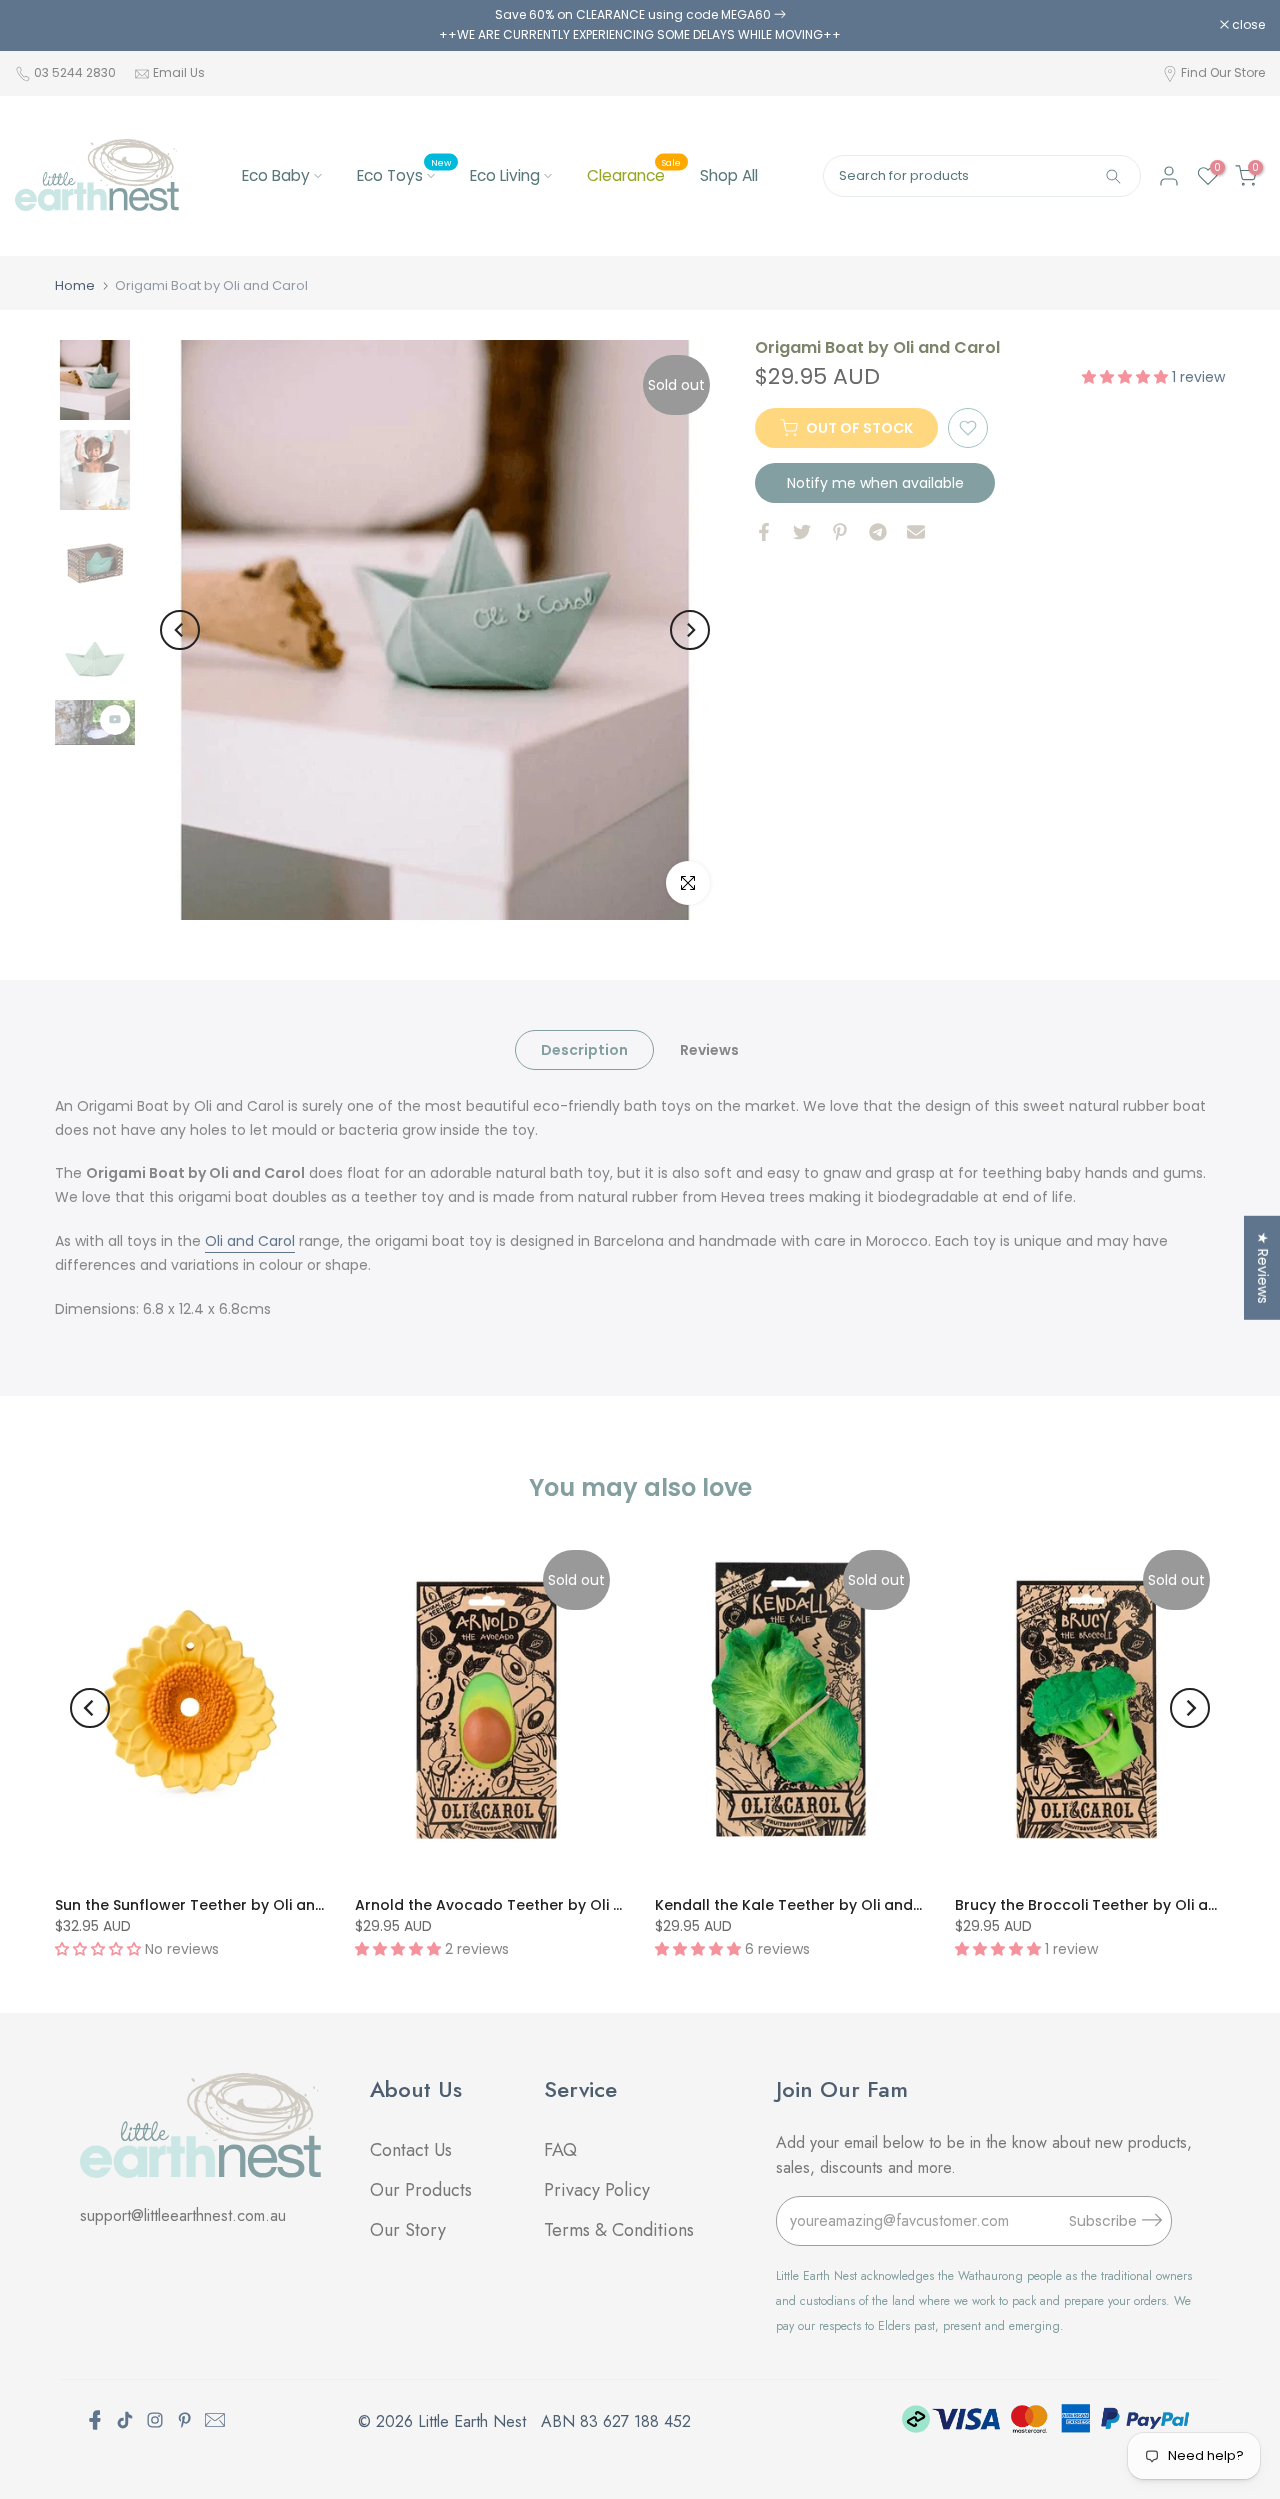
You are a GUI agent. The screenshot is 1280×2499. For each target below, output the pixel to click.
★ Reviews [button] (1263, 1267)
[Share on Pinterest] (840, 532)
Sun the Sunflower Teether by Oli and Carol (212, 1905)
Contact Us (411, 2150)
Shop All (729, 175)
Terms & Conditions (619, 2230)
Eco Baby (276, 175)
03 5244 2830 (76, 72)
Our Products (421, 2190)
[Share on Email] (916, 532)
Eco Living (505, 175)
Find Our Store (1223, 72)
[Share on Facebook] (764, 532)
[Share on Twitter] (802, 532)
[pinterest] (185, 2420)
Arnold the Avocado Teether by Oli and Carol (521, 1905)
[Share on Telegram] (878, 532)
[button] (1127, 376)
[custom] (125, 2420)
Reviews (709, 1049)
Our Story (408, 2230)
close (42, 25)
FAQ (563, 2150)
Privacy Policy (597, 2190)
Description (584, 1049)
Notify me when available (875, 483)
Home (75, 285)
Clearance (634, 174)
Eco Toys (404, 174)
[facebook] (95, 2420)
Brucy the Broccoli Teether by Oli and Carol (1113, 1905)
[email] (215, 2420)
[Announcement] (640, 25)
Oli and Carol (250, 1241)
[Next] (690, 630)
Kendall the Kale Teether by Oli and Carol (806, 1905)
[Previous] (180, 630)
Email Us (179, 72)
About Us (416, 2089)
